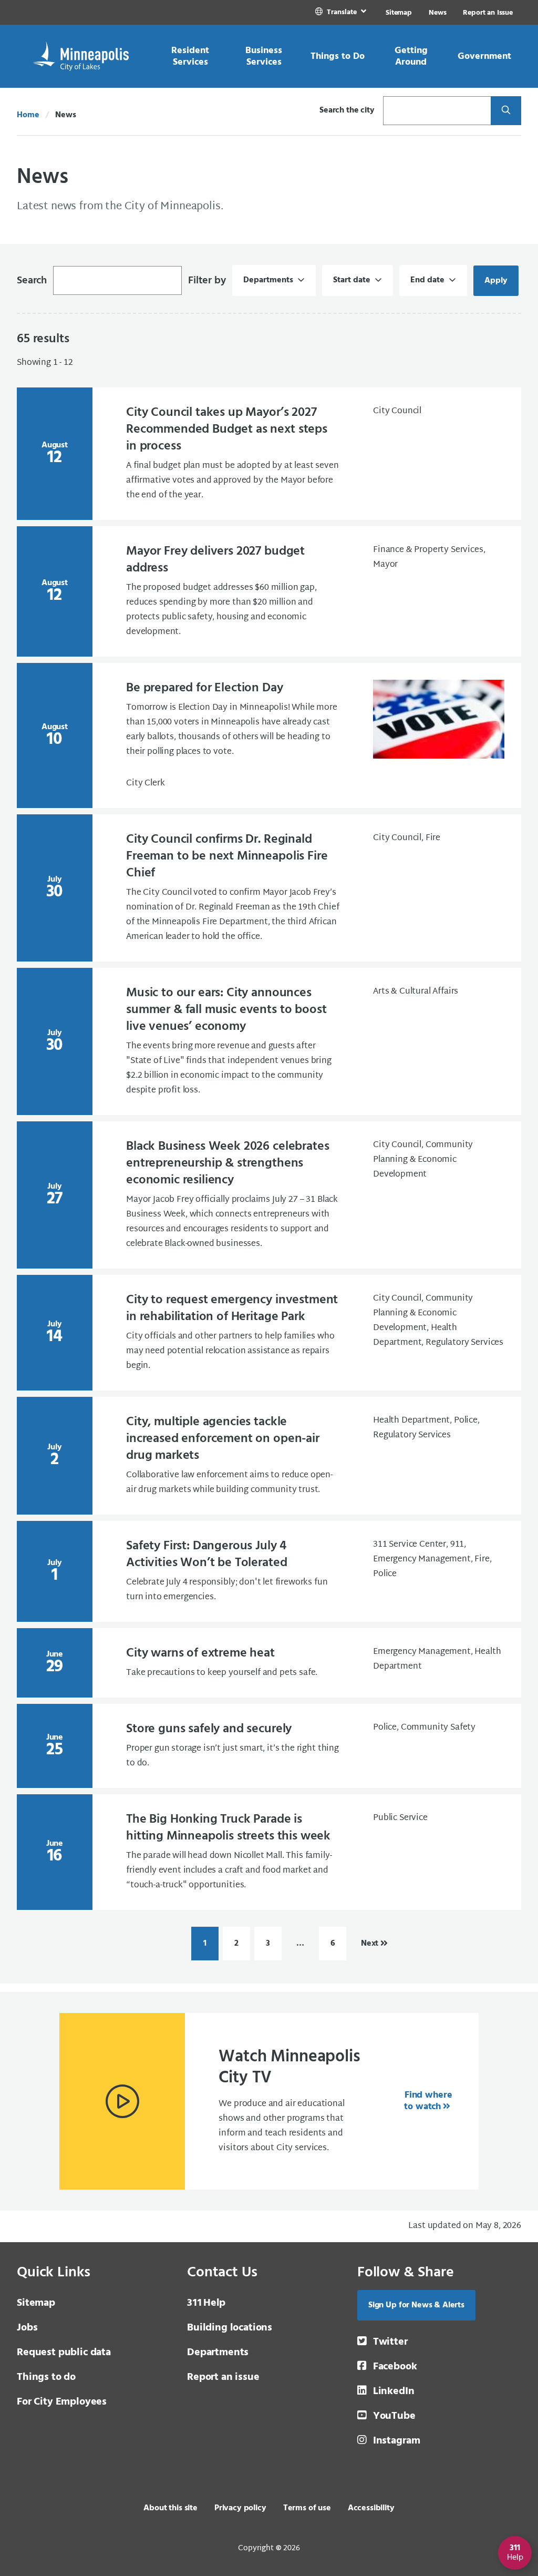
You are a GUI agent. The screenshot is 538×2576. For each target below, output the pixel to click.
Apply (501, 281)
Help (206, 2303)
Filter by (207, 281)
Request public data (64, 2353)
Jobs (27, 2328)
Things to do (46, 2377)
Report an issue (223, 2377)
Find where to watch (428, 2101)
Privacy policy (240, 2508)
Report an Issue (488, 13)
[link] (342, 12)
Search (32, 281)
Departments (218, 2353)
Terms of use (307, 2508)
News (437, 13)
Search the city (347, 110)
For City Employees (62, 2402)
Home (28, 115)
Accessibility (371, 2508)
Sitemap (399, 13)
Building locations (230, 2328)
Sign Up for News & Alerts (416, 2305)
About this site (170, 2508)
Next (370, 1944)
